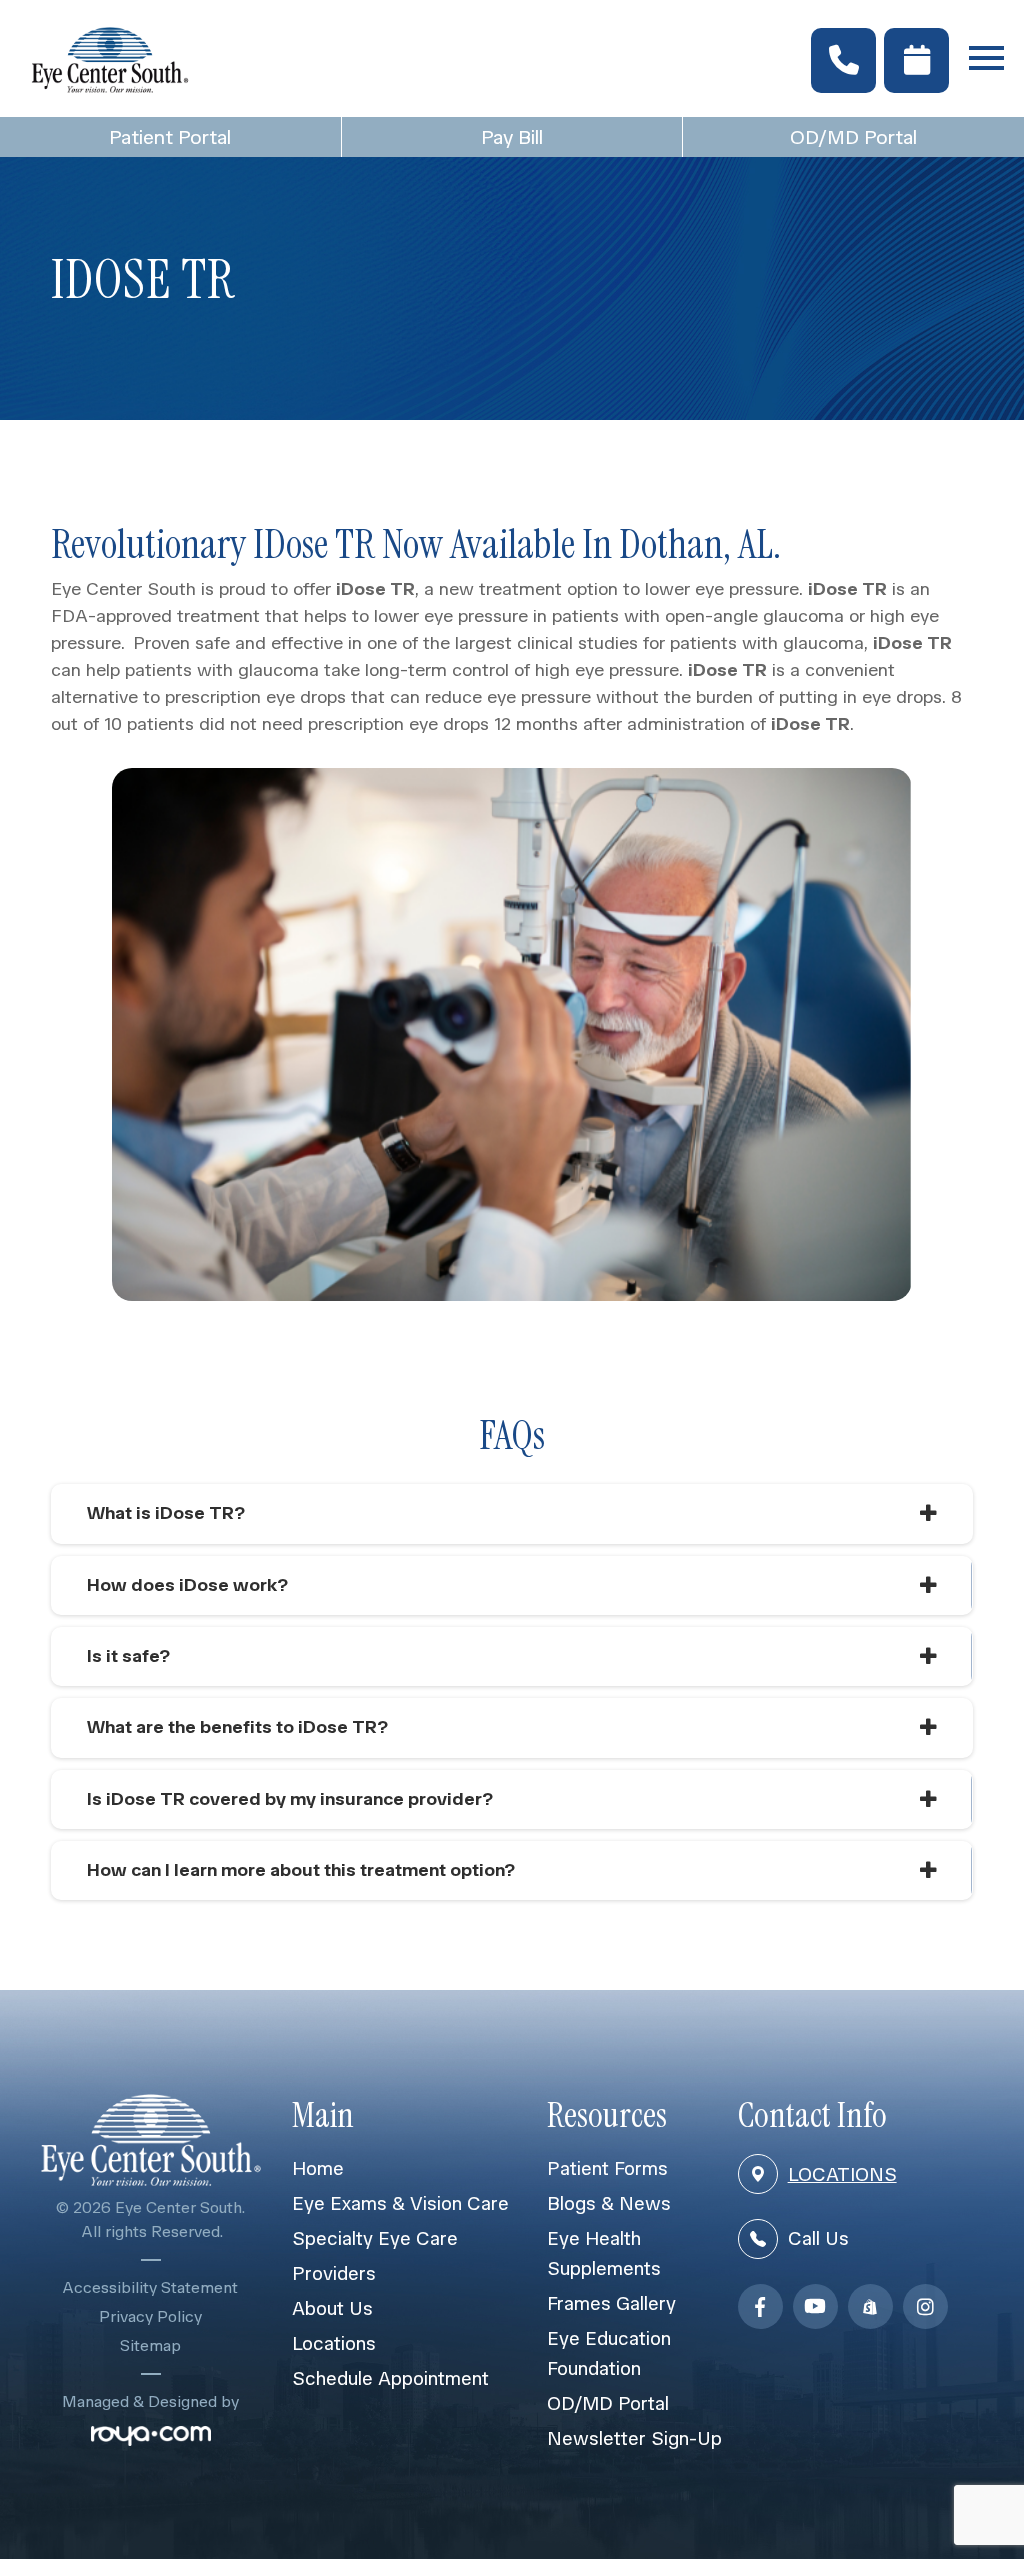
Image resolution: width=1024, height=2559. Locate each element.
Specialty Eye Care (375, 2238)
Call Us (818, 2238)
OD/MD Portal (853, 137)
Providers (334, 2273)
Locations (334, 2343)
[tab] (512, 1513)
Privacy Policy (150, 2316)
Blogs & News (609, 2203)
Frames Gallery (611, 2303)
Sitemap (150, 2345)
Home (318, 2168)
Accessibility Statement (150, 2287)
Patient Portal (170, 137)
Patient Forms (607, 2168)
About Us (332, 2308)
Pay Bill (512, 137)
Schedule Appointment (390, 2378)
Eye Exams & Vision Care (400, 2203)
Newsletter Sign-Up (634, 2438)
